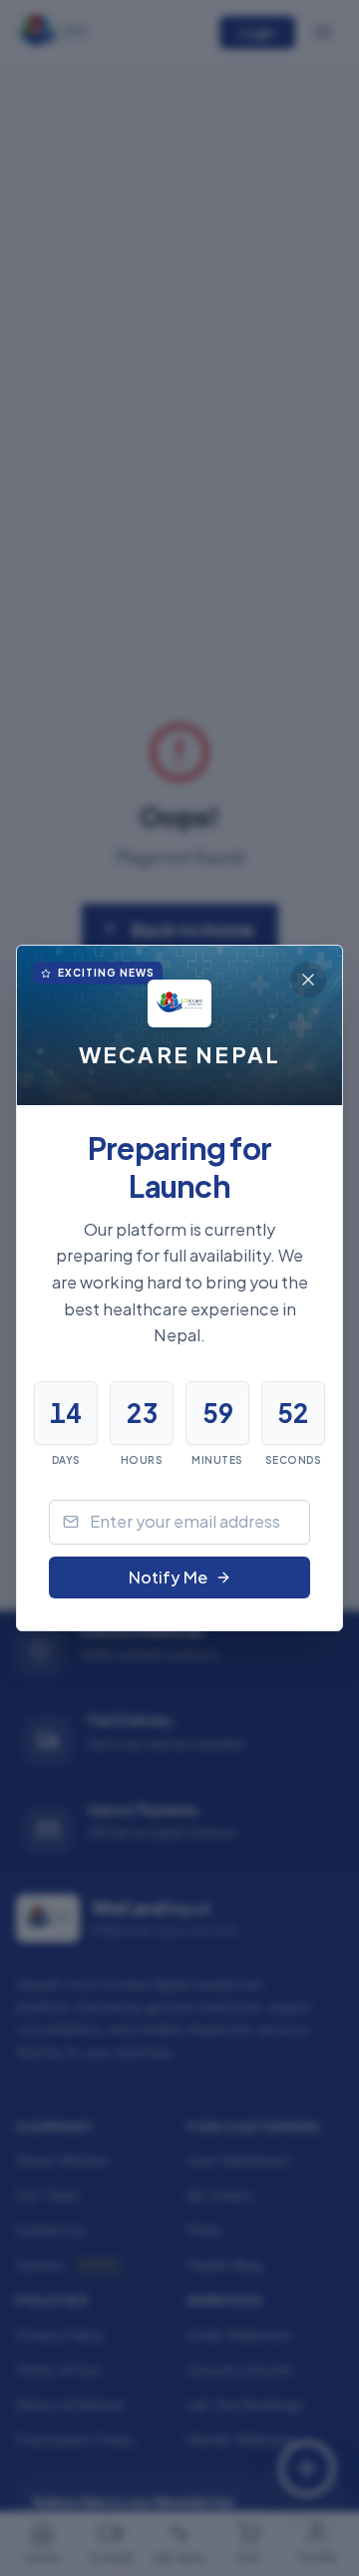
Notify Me (168, 1577)
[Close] (308, 980)
